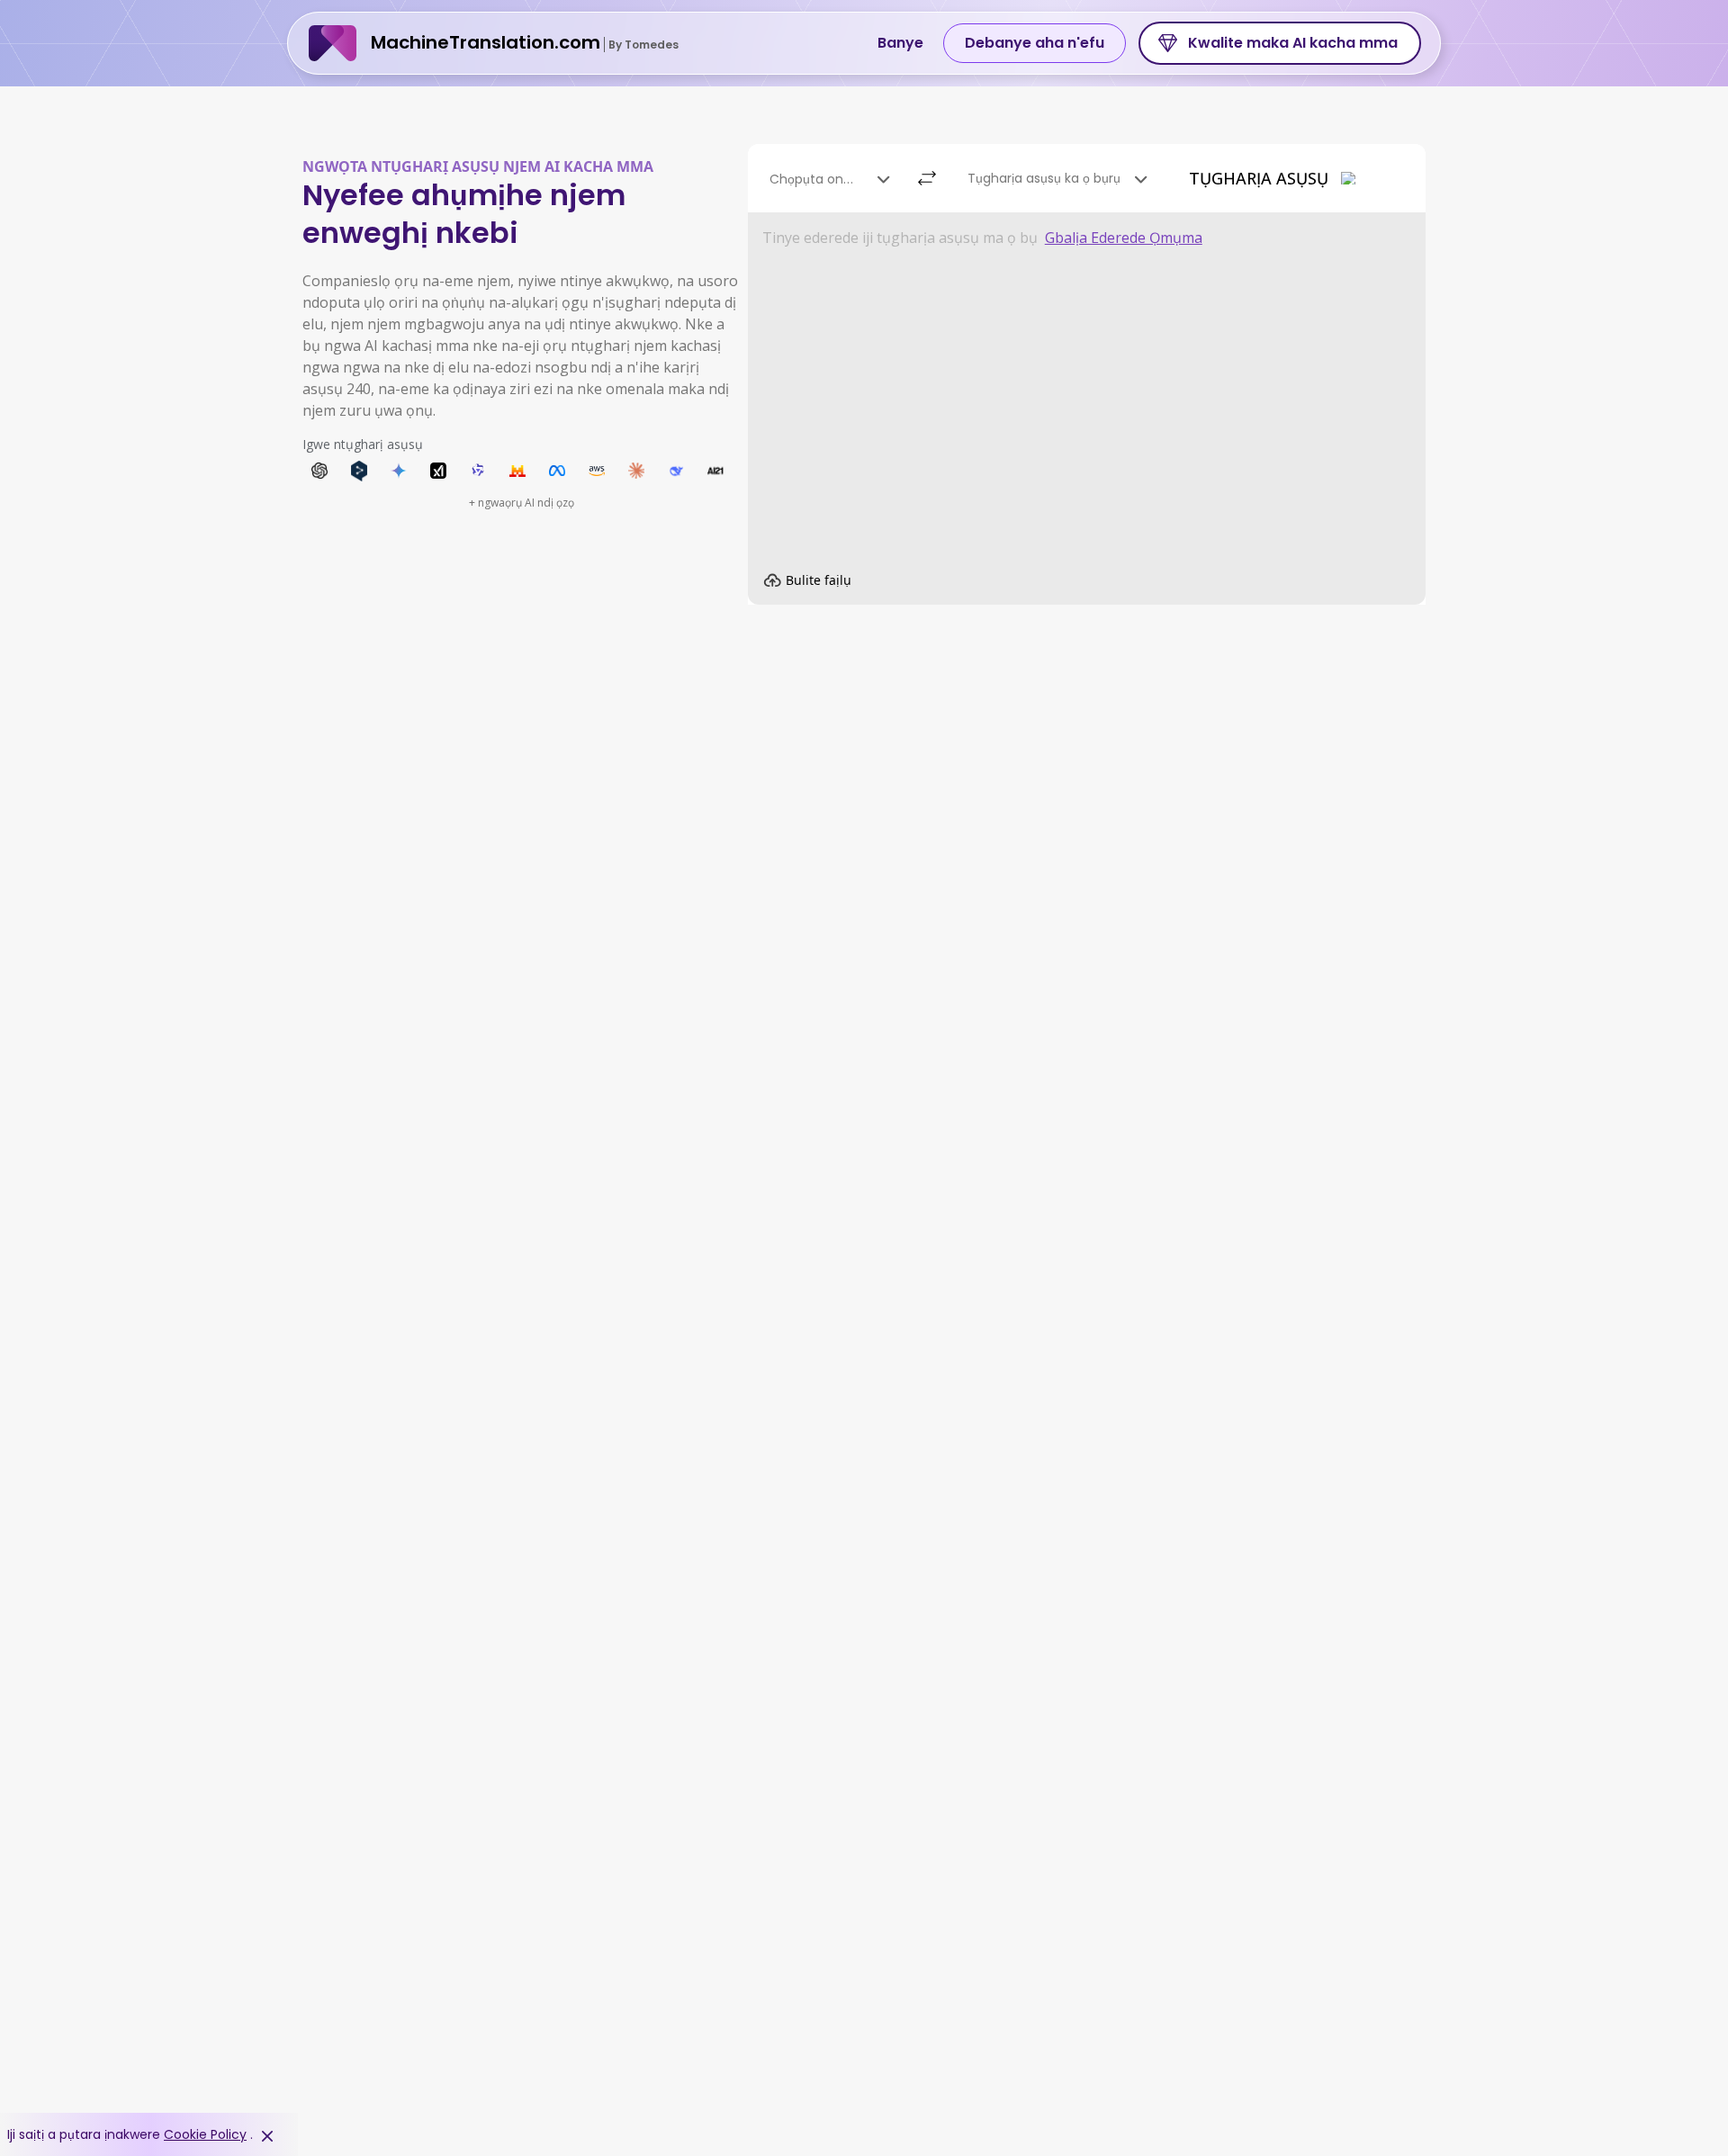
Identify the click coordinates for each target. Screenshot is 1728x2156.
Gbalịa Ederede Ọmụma (1124, 238)
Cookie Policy (205, 2134)
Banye (900, 43)
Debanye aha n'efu (1035, 43)
